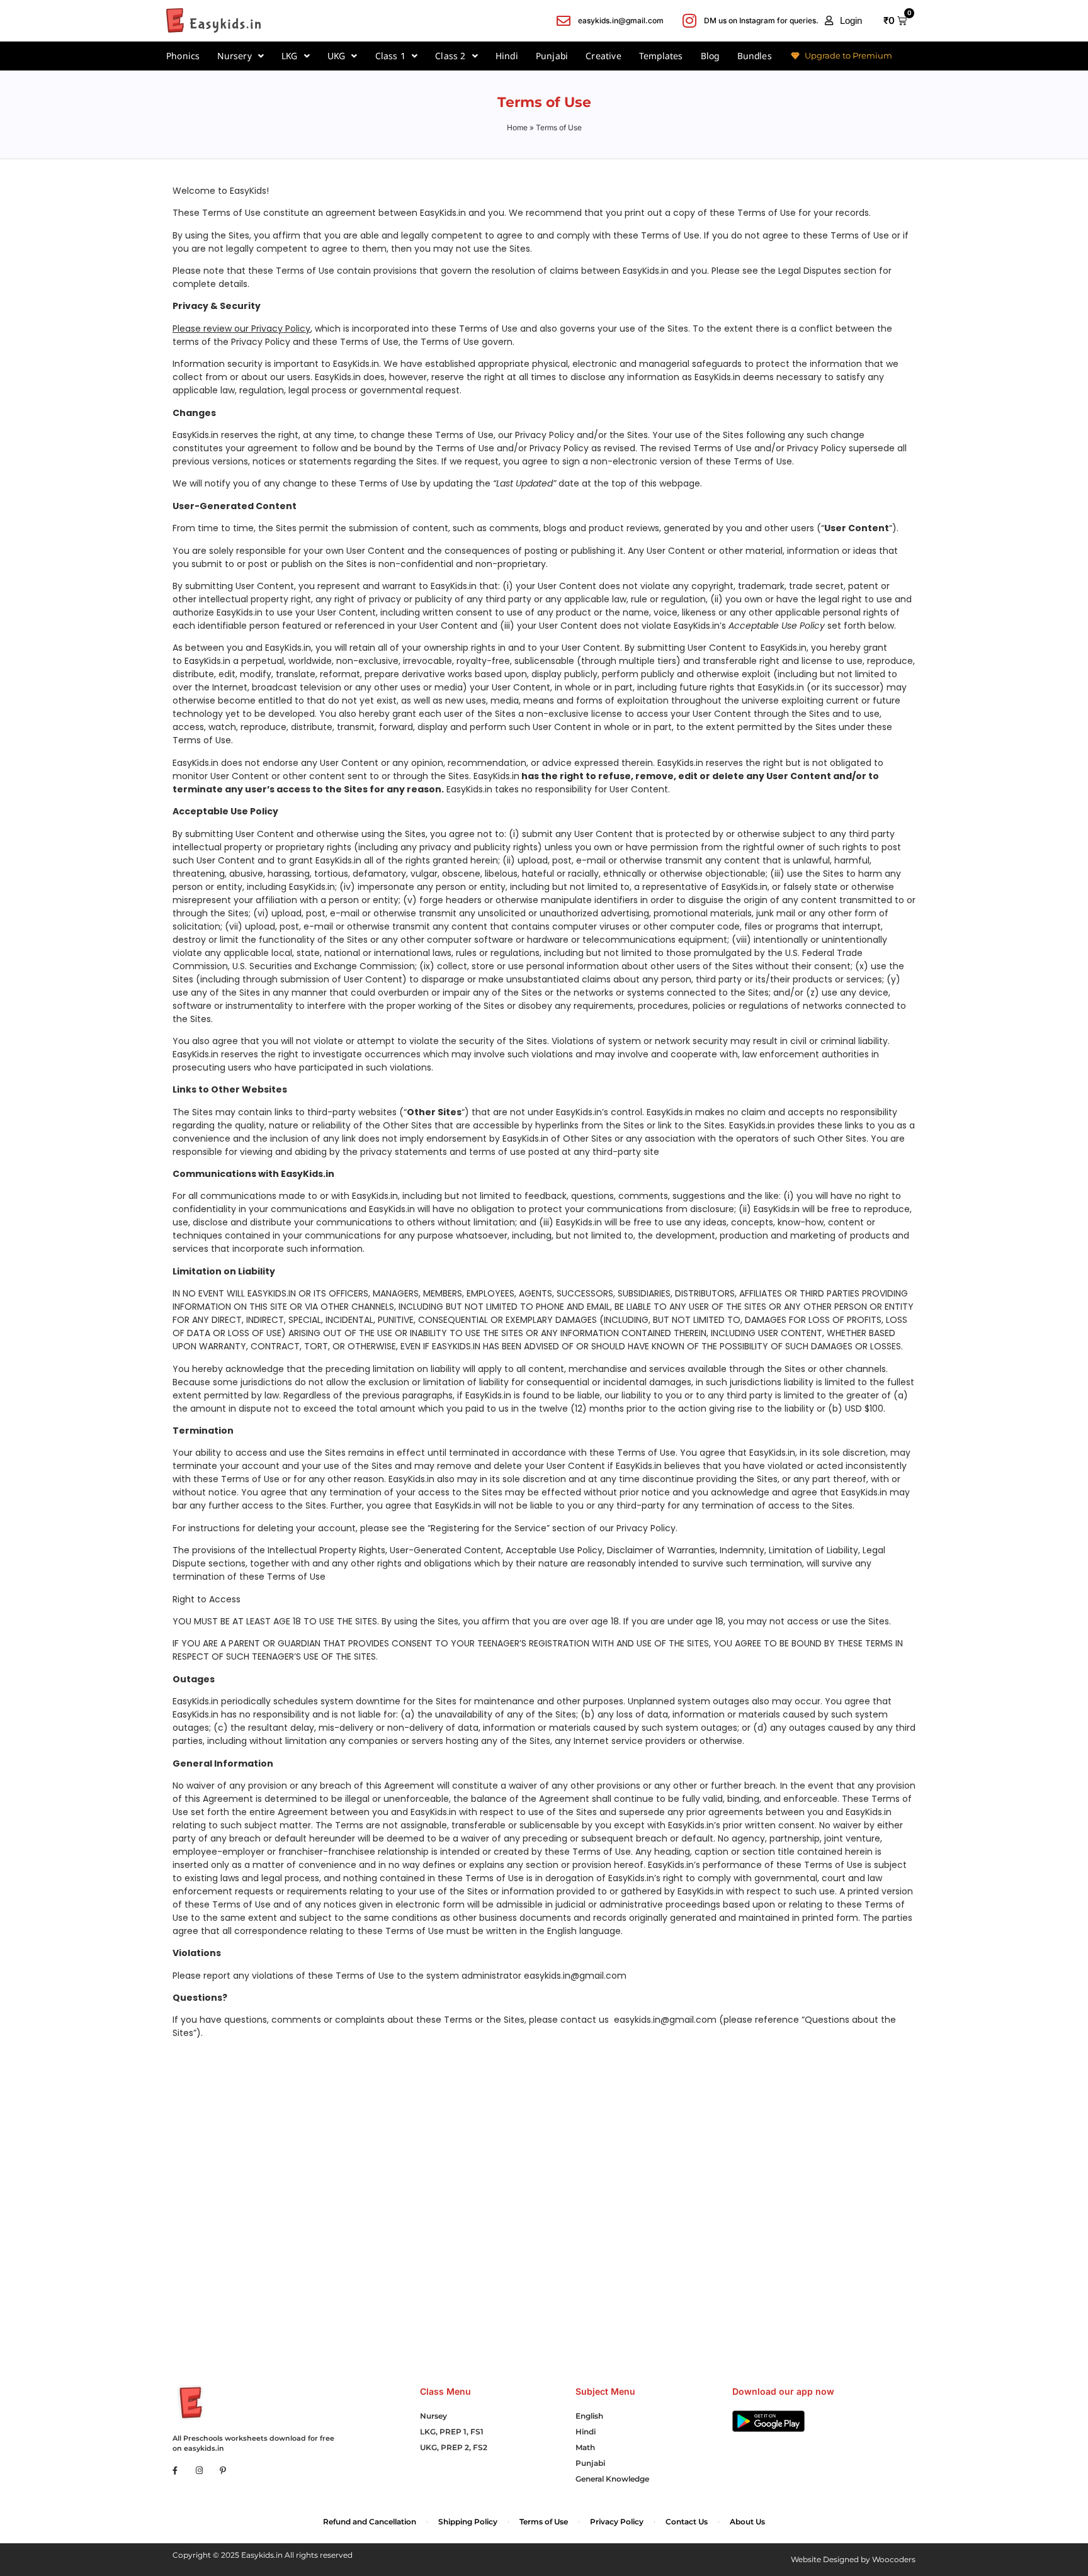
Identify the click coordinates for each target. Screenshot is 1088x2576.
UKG (337, 56)
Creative (603, 56)
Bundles (755, 56)
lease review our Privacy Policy (244, 329)
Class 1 (390, 56)
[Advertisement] (544, 2169)
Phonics (183, 56)
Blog (710, 56)
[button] (843, 21)
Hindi (507, 56)
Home (517, 127)
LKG (290, 56)
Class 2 (450, 56)
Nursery (234, 56)
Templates (661, 56)
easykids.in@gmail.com (575, 1976)
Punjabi (552, 56)
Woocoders (894, 2559)
